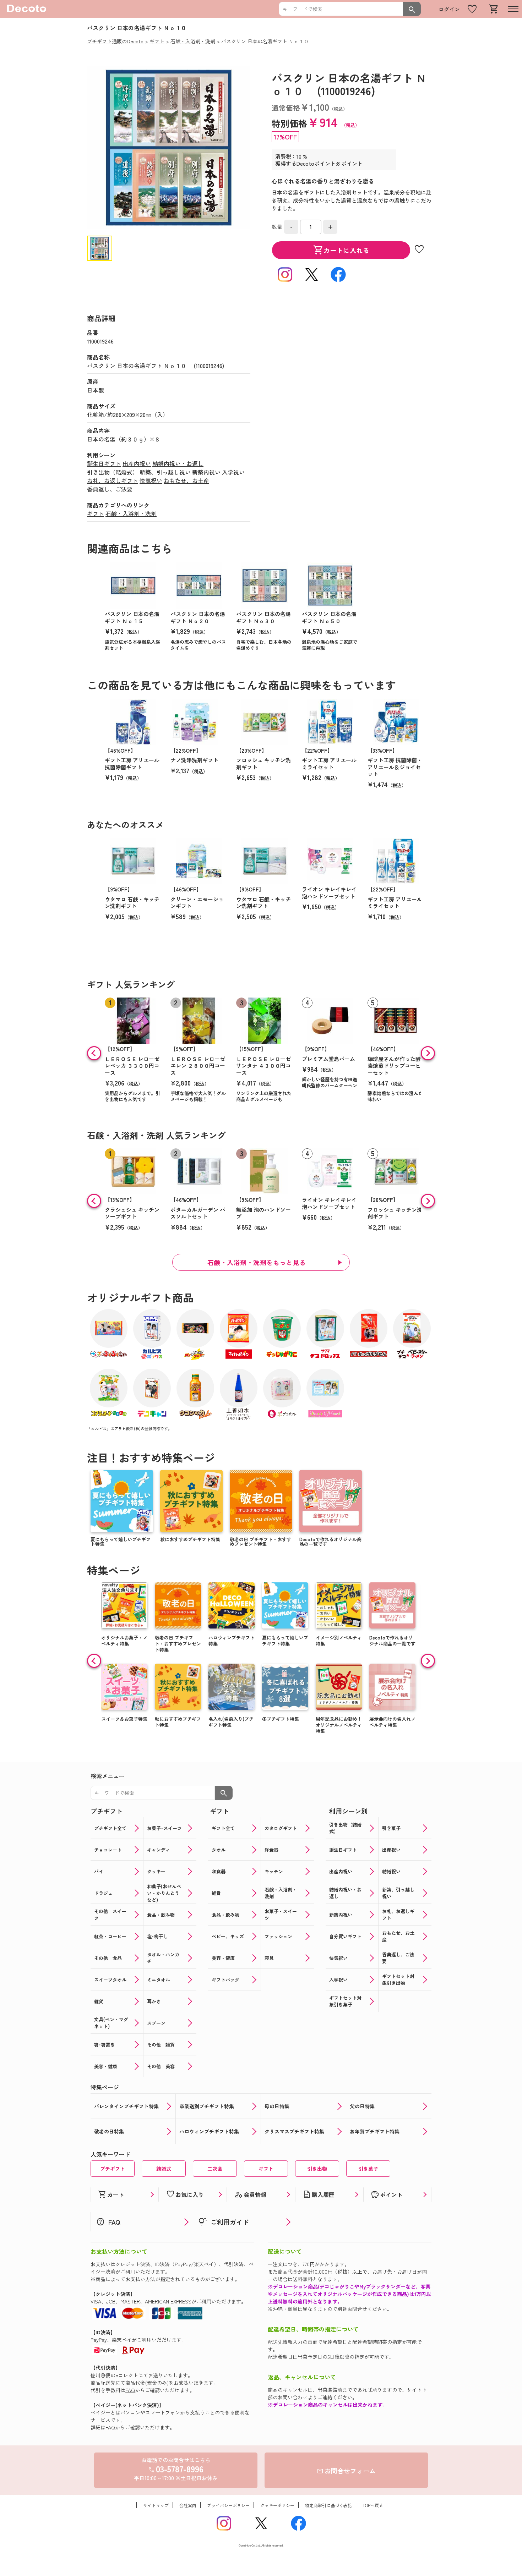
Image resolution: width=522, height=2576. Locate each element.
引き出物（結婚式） (113, 472)
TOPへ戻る (373, 2505)
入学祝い (233, 472)
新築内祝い (206, 472)
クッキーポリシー (277, 2505)
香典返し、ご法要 (110, 489)
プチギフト (113, 2169)
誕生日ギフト (104, 463)
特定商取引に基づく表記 (328, 2505)
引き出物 (317, 2169)
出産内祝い (137, 463)
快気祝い (151, 480)
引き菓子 (368, 2169)
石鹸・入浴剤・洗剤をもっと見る (257, 1262)
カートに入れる (341, 250)
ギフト (96, 513)
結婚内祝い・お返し (178, 463)
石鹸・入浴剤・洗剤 (131, 513)
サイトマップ (156, 2505)
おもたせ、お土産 (186, 480)
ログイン (449, 9)
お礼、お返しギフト (113, 480)
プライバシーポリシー (228, 2505)
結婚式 (164, 2169)
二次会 (215, 2169)
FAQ (130, 2390)
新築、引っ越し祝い (165, 472)
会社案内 (188, 2505)
